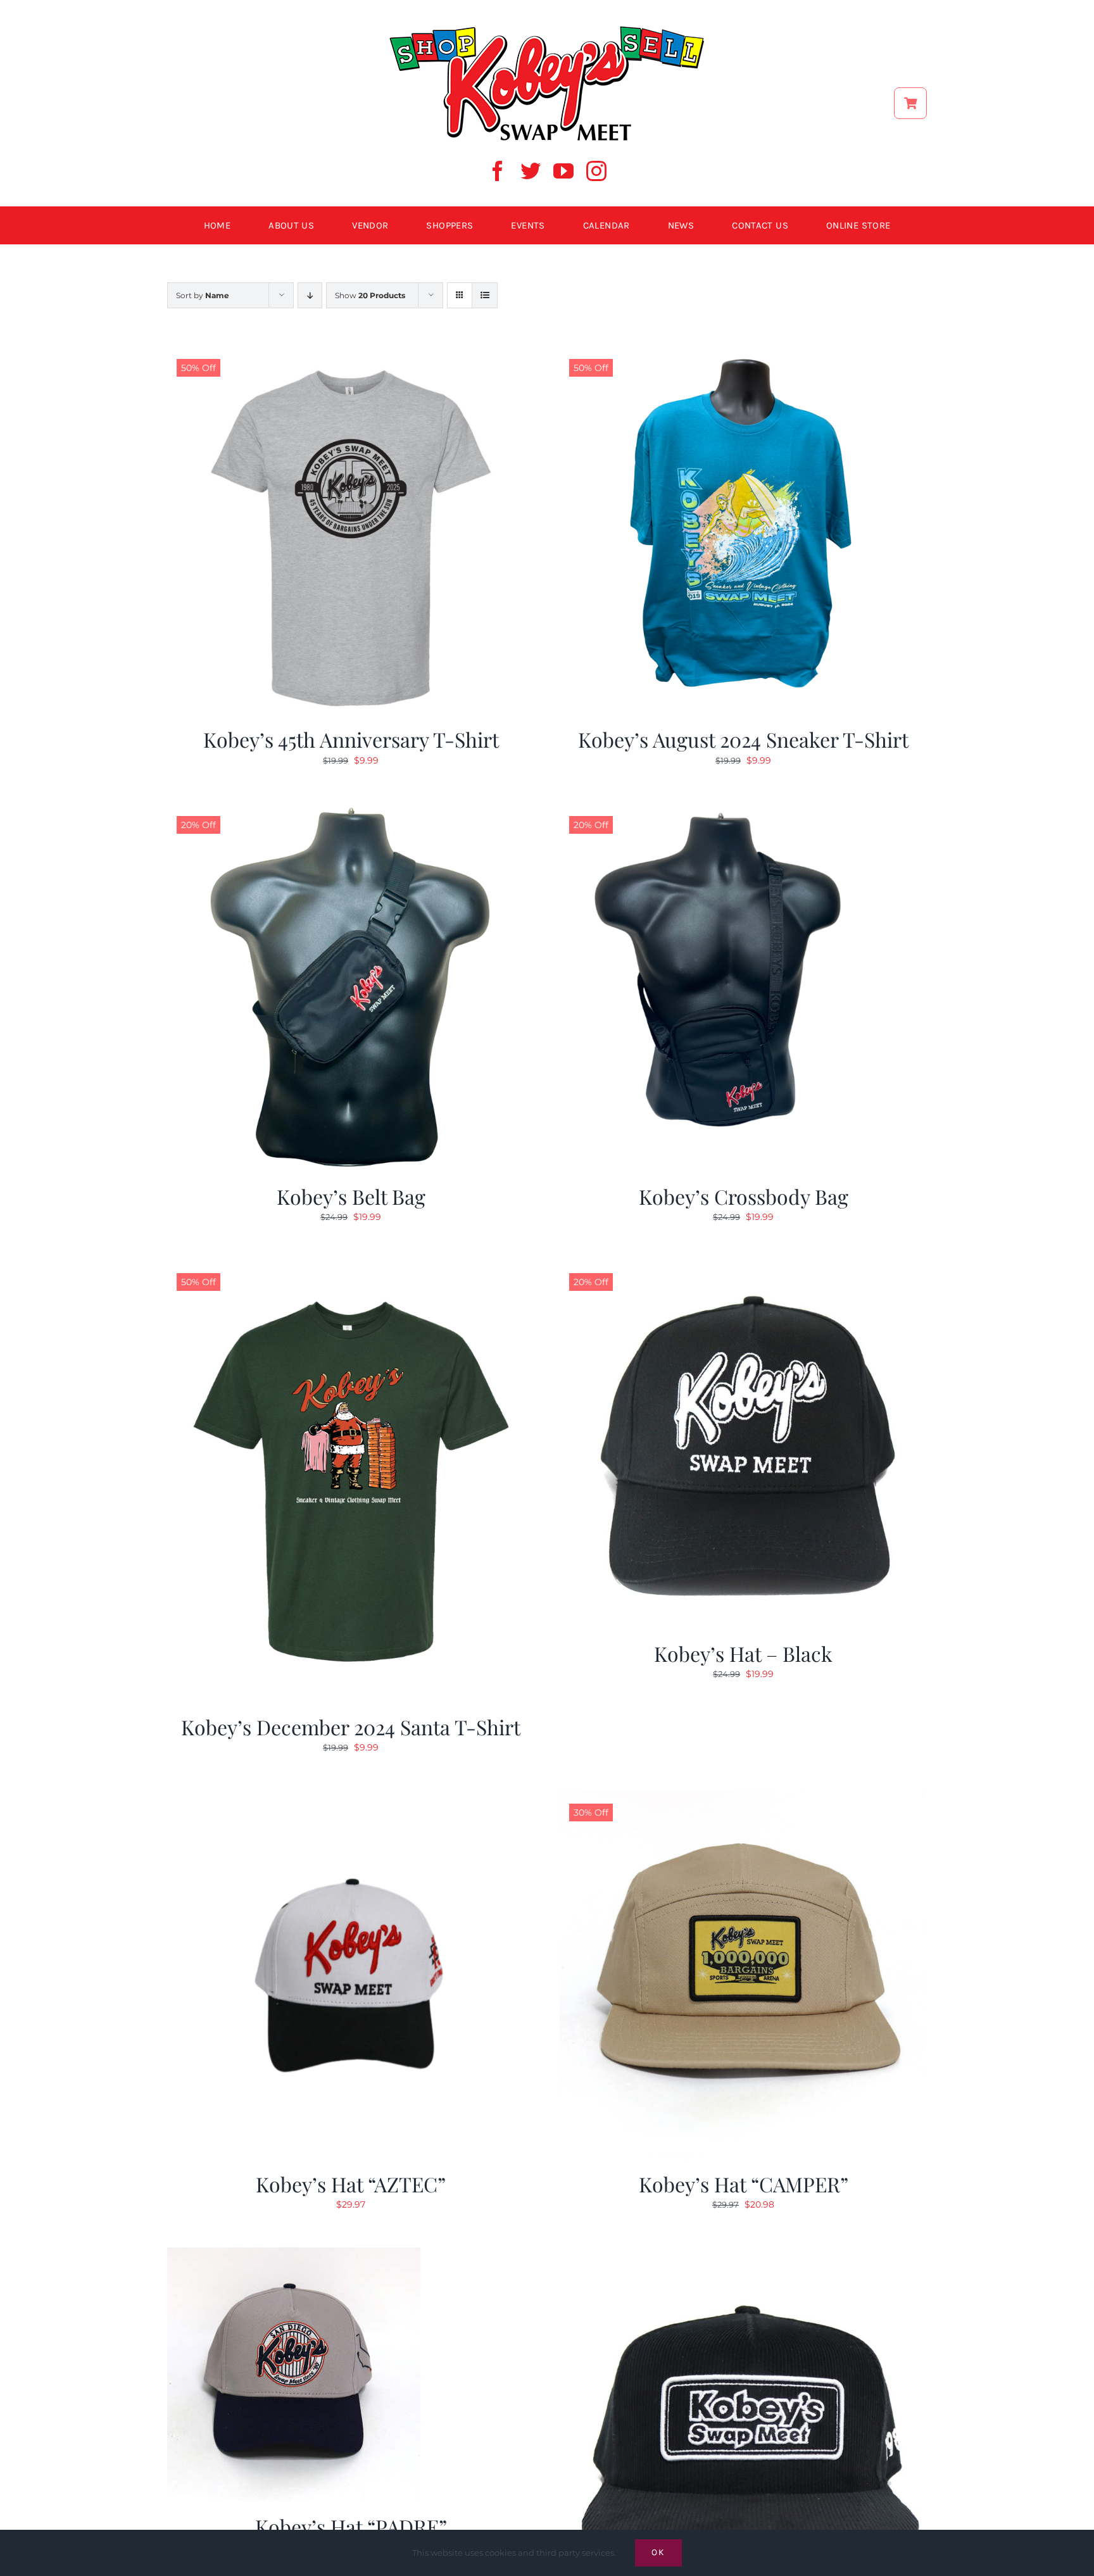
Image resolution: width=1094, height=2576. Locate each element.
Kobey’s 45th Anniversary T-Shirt (351, 739)
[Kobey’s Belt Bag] (351, 811)
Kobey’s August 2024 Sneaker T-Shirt (743, 739)
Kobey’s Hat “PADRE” (351, 2526)
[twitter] (531, 171)
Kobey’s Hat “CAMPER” (744, 2184)
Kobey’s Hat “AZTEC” (351, 2184)
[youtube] (563, 171)
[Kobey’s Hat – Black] (743, 1268)
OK (658, 2552)
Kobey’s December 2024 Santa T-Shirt (351, 1727)
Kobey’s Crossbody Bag (744, 1196)
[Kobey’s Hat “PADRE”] (294, 2255)
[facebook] (498, 171)
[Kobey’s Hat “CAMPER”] (743, 1799)
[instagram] (596, 171)
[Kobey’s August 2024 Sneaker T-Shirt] (743, 354)
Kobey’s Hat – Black (743, 1653)
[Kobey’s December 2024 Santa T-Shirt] (351, 1268)
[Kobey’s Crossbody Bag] (743, 811)
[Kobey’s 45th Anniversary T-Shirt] (351, 354)
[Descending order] (310, 295)
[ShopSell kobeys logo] (547, 30)
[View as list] (485, 295)
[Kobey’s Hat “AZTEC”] (351, 1799)
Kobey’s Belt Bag (351, 1196)
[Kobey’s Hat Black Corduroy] (743, 2255)
